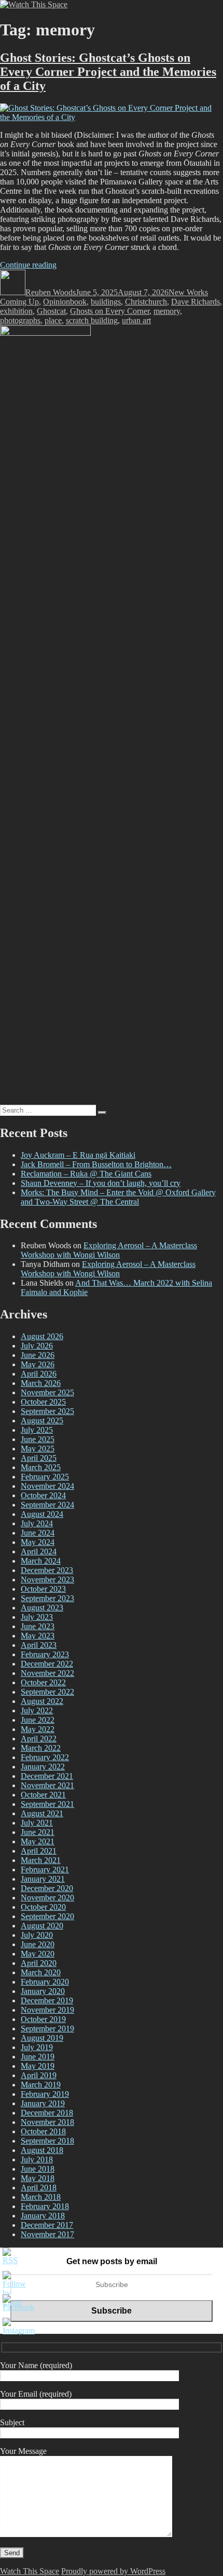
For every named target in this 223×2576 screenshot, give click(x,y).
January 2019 (43, 2103)
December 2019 (47, 2000)
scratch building (92, 320)
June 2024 (38, 1533)
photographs (20, 320)
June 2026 (38, 1355)
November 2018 (47, 2122)
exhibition (16, 311)
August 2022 (42, 1701)
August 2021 (42, 1813)
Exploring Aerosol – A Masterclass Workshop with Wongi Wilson (109, 1250)
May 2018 (38, 2178)
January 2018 (43, 2216)
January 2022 (43, 1767)
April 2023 (39, 1645)
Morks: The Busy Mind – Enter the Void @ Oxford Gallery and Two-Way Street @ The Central (118, 1197)
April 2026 (39, 1374)
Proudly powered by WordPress (113, 2571)
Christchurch (146, 302)
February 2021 (45, 1870)
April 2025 (39, 1458)
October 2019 (43, 2019)
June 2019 (38, 2057)
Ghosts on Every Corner (110, 311)
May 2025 (38, 1449)
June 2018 (38, 2169)
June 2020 (38, 1944)
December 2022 (47, 1664)
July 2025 (37, 1430)
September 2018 (47, 2141)
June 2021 (38, 1832)
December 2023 (47, 1570)
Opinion (57, 302)
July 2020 (37, 1935)
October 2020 (43, 1907)
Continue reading (28, 265)
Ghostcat (51, 311)
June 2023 (38, 1626)
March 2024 (41, 1561)
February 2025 (45, 1477)
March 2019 (41, 2085)
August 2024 (42, 1514)
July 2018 (37, 2159)
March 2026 (41, 1383)
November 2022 (47, 1673)
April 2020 (39, 1963)
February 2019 (45, 2094)
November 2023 (47, 1580)
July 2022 (37, 1710)
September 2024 (47, 1505)
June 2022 (38, 1720)
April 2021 (39, 1851)
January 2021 (43, 1879)
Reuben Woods (51, 292)
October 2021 (43, 1795)
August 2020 (42, 1926)
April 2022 (39, 1739)
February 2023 (45, 1654)
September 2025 (47, 1411)
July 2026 (37, 1346)
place (53, 320)
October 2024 (43, 1495)
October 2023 (43, 1589)
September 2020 (47, 1916)
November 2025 (47, 1392)
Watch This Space (30, 2571)
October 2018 (43, 2131)
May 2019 (38, 2066)
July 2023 (37, 1617)
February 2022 (45, 1757)
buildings (106, 302)
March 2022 (41, 1748)
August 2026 (42, 1336)
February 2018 (45, 2206)
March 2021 (41, 1860)
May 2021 (38, 1841)
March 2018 (41, 2197)
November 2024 (47, 1486)
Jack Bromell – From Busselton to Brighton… (96, 1164)
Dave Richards (196, 302)
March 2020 (41, 1972)
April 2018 (39, 2188)
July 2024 (37, 1523)
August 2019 (42, 2038)
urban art (136, 320)
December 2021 (47, 1776)
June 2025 (38, 1439)
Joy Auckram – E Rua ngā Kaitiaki (78, 1155)
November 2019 (47, 2010)
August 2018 (42, 2150)
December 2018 (47, 2113)
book (78, 302)
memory (167, 311)
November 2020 (47, 1898)
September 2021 (47, 1804)
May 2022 (38, 1729)
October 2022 (43, 1682)
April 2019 (39, 2075)
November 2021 (47, 1785)
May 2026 (38, 1364)
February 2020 (45, 1982)
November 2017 (47, 2234)
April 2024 (39, 1551)
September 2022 (47, 1692)
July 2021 (37, 1823)
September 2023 (47, 1598)
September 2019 (47, 2029)
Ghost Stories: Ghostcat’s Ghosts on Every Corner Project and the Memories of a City (108, 72)
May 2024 (38, 1542)
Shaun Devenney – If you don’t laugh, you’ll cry (101, 1183)
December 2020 (47, 1888)
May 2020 (38, 1954)
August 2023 (42, 1608)
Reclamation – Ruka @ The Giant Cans (86, 1174)
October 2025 (43, 1402)
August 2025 (42, 1421)
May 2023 (38, 1636)
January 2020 (43, 1991)
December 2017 (47, 2225)
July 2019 (37, 2047)
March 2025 (41, 1467)
